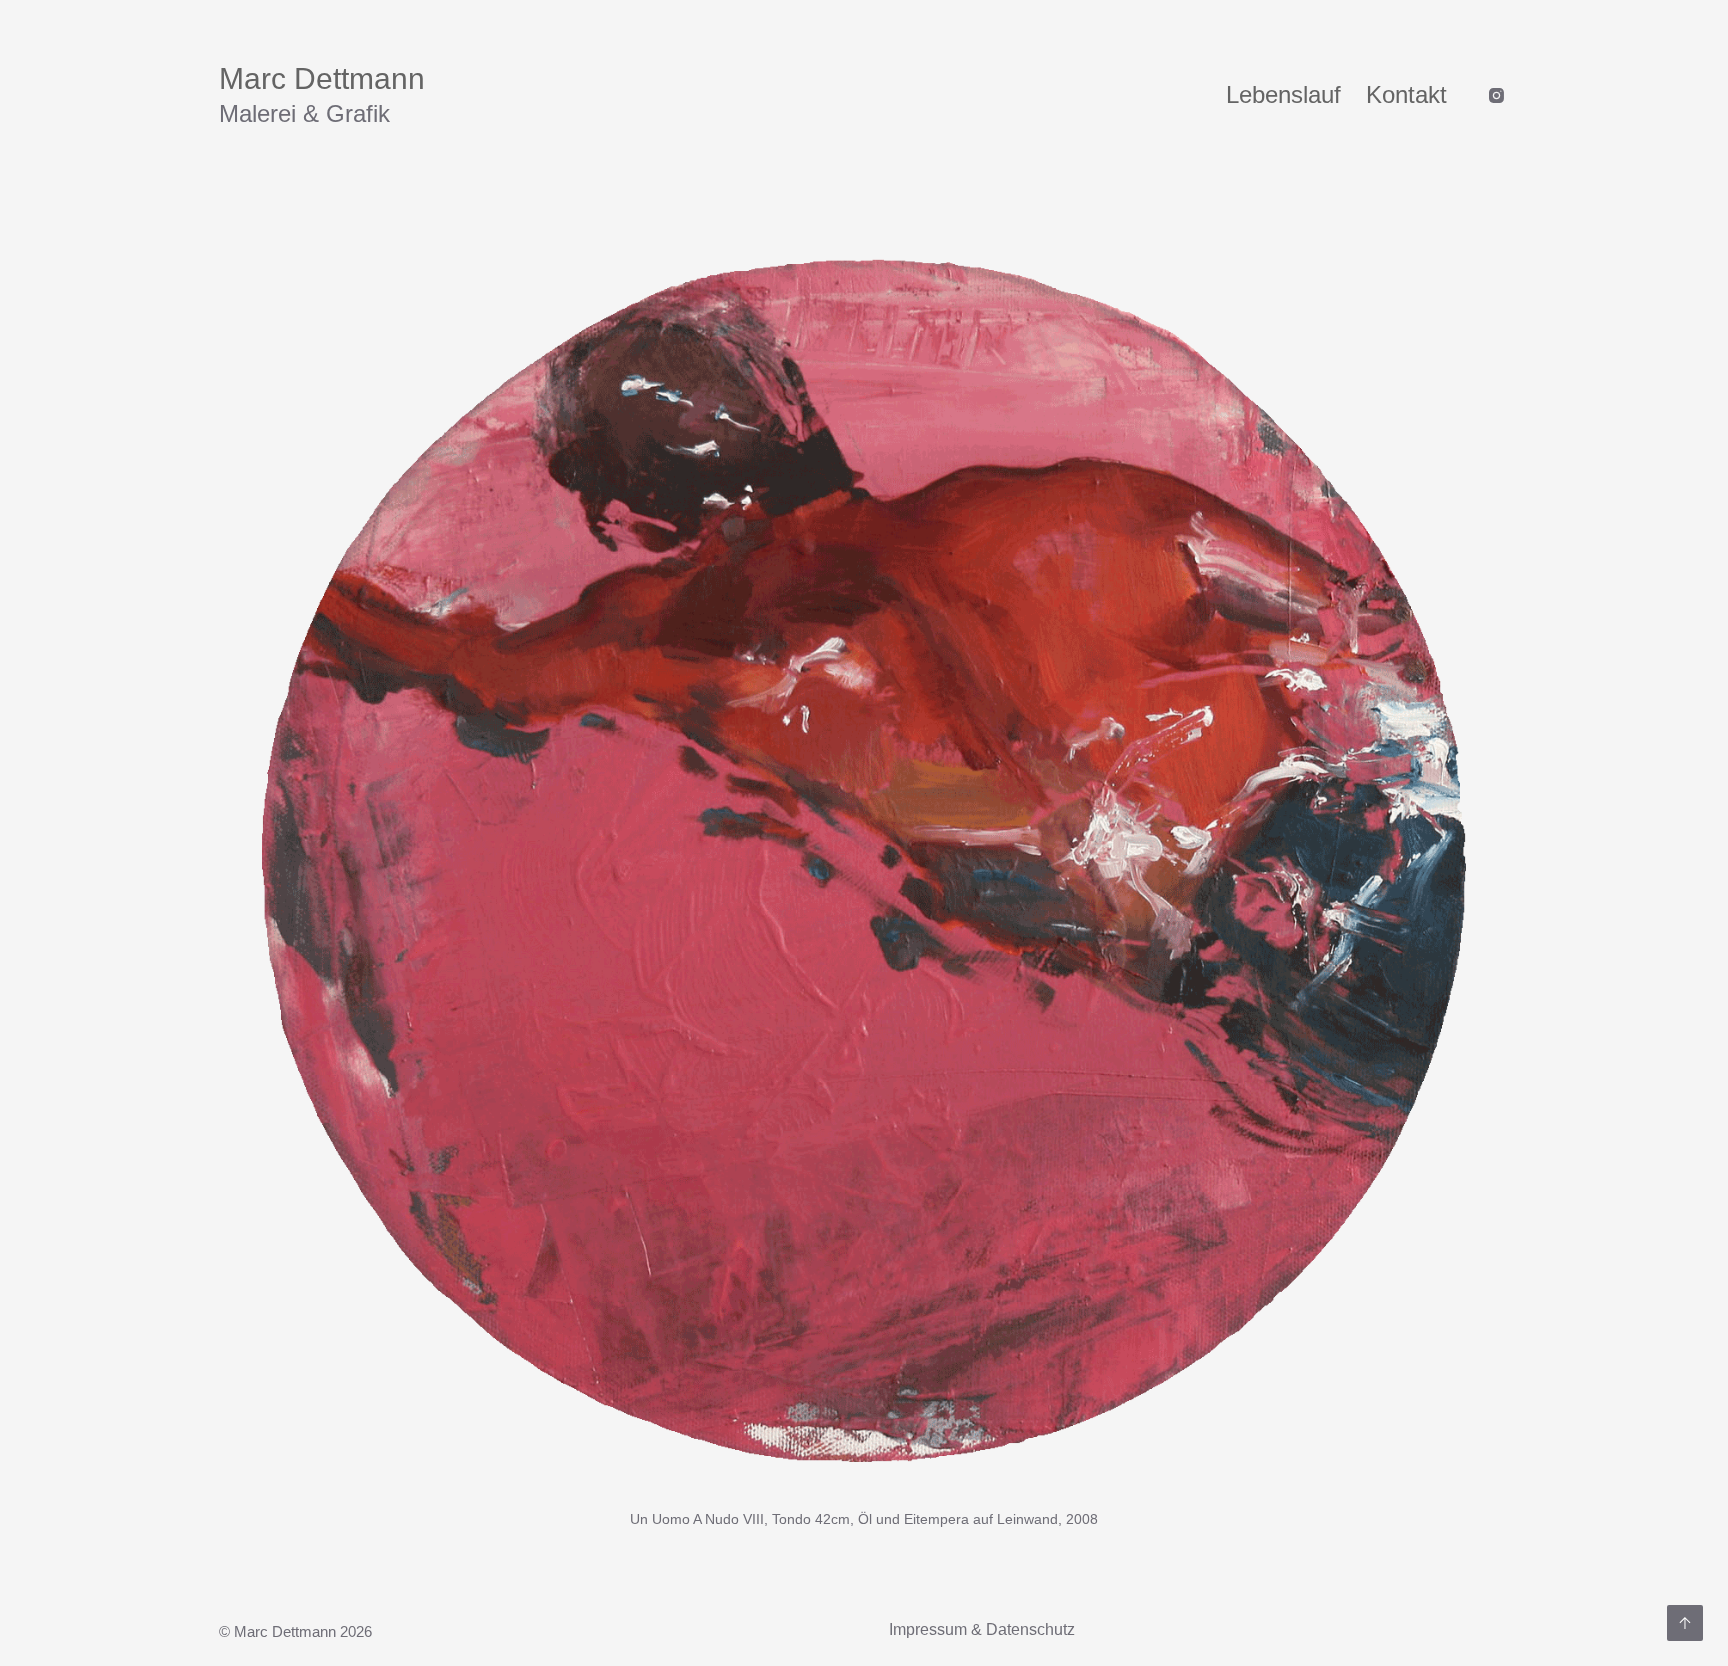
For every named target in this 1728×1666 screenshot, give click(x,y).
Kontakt (1406, 94)
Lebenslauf (1283, 94)
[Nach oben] (1685, 1623)
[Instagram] (1496, 95)
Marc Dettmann (322, 78)
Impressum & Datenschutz (982, 1629)
